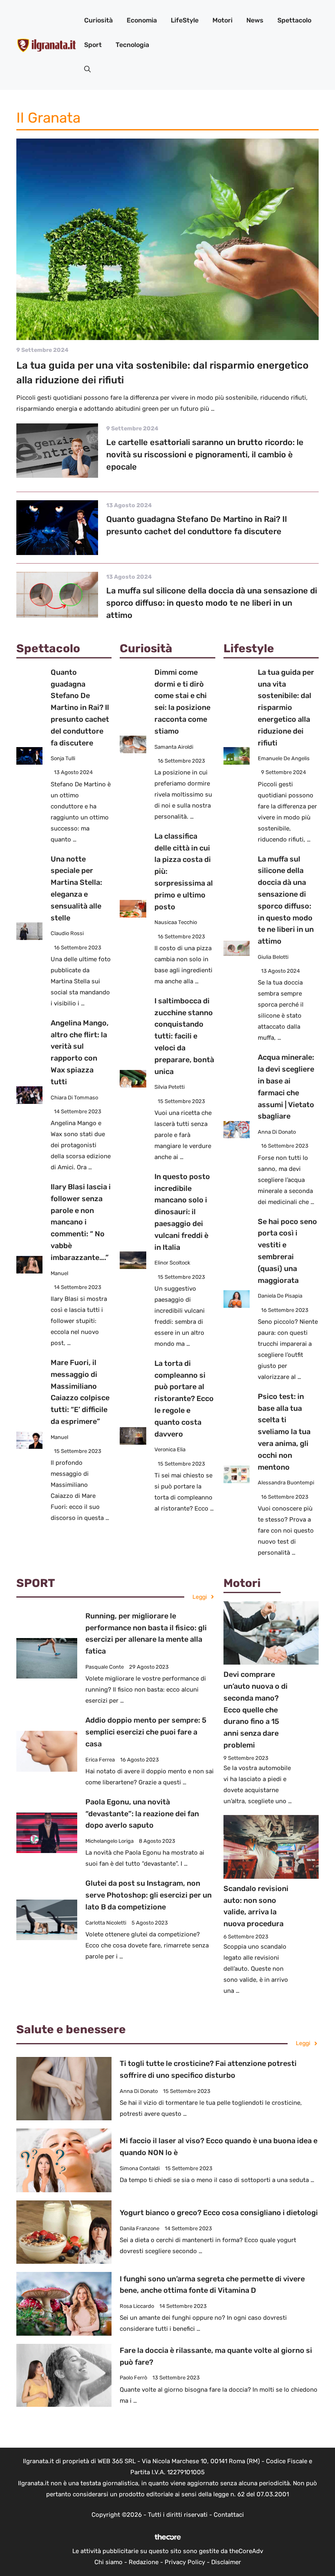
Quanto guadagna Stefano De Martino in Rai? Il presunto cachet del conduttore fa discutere (80, 708)
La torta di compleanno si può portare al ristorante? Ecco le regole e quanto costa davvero (184, 1399)
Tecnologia (132, 45)
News (255, 20)
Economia (142, 20)
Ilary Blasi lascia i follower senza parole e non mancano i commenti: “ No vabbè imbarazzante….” (81, 1222)
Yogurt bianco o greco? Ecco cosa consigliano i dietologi (219, 2213)
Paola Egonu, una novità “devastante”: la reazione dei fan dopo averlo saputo (142, 1814)
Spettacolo (294, 20)
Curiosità (98, 20)
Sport (93, 45)
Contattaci (229, 2515)
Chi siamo (108, 2562)
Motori (222, 20)
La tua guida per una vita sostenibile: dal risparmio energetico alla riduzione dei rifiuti (286, 708)
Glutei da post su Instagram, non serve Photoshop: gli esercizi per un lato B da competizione (149, 1895)
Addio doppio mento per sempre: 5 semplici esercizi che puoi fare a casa (146, 1732)
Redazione (144, 2562)
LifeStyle (185, 20)
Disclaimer (226, 2562)
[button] (87, 69)
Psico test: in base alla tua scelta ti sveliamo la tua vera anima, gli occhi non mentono (284, 1432)
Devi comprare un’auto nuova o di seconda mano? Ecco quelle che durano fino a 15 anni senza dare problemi (256, 1710)
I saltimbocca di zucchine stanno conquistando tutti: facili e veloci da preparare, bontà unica (184, 1036)
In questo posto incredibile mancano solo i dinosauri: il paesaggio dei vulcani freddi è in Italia (182, 1212)
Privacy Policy (185, 2562)
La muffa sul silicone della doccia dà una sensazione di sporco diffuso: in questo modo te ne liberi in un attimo (212, 603)
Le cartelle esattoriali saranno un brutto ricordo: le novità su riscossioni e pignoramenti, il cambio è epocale (205, 454)
